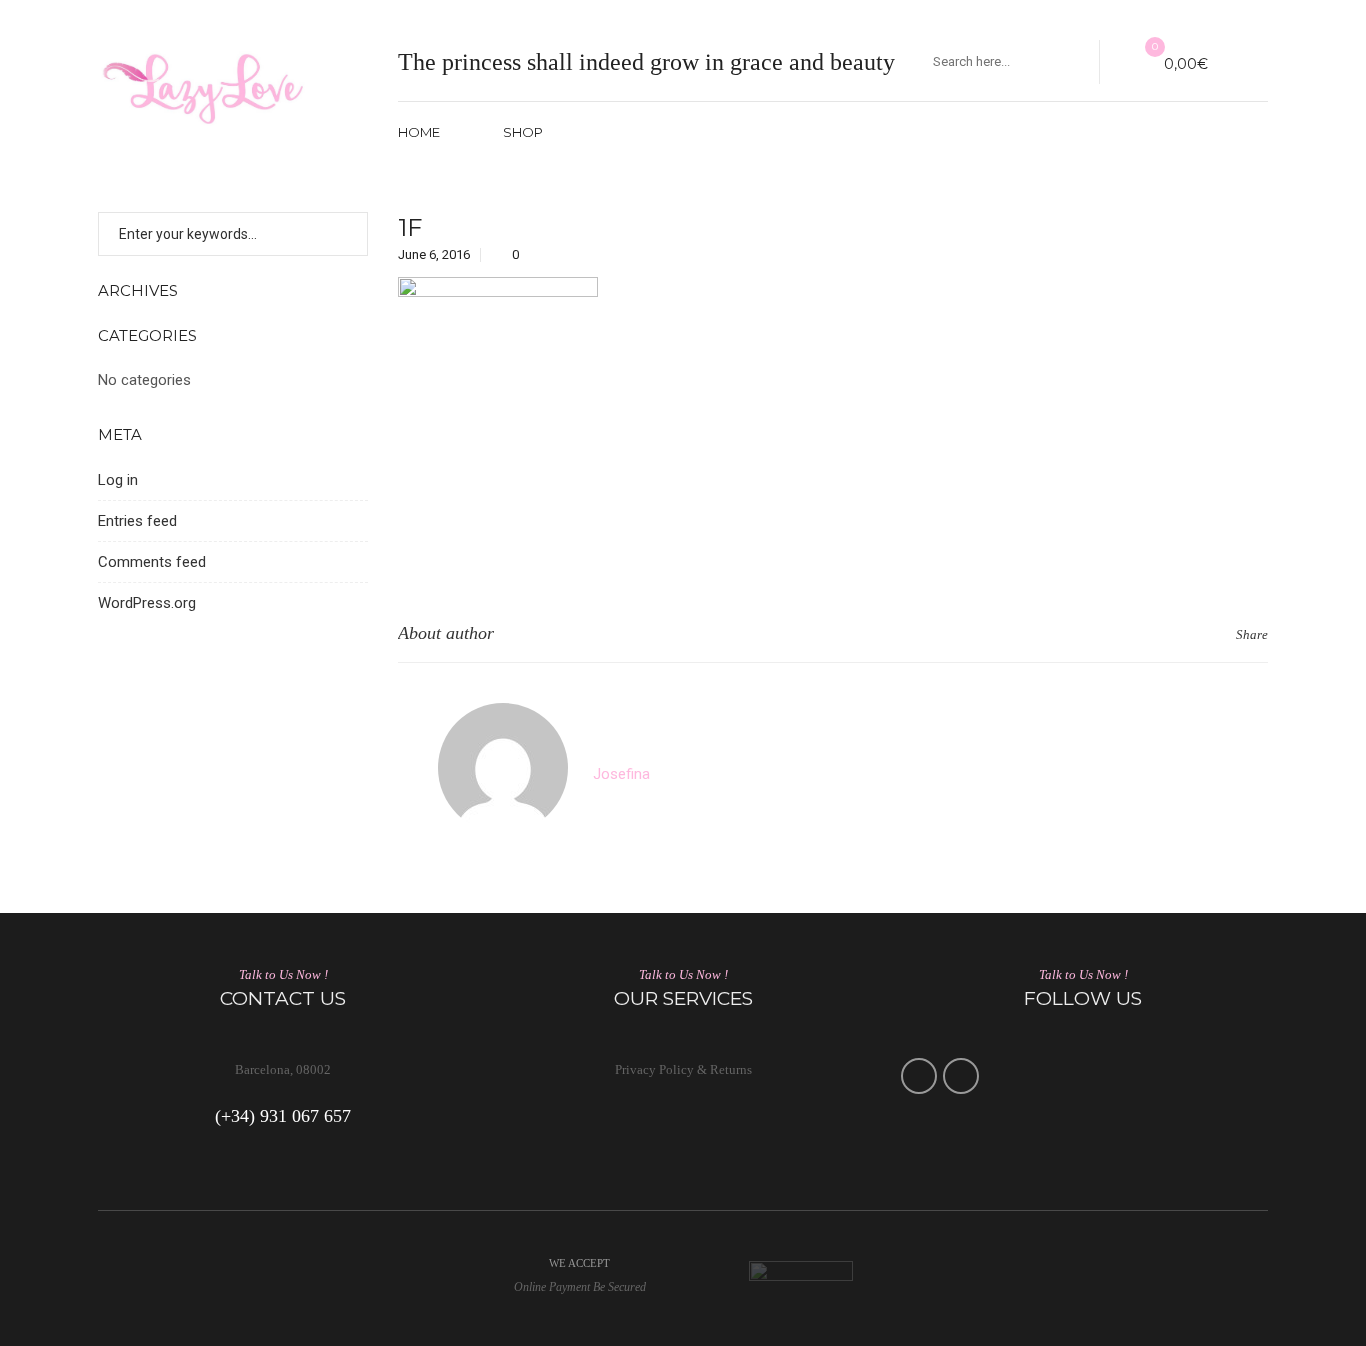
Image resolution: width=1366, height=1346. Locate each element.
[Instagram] (961, 1076)
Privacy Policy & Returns (683, 1069)
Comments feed (152, 562)
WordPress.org (147, 603)
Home (419, 132)
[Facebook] (919, 1076)
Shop (523, 132)
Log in (118, 480)
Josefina (621, 774)
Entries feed (137, 521)
